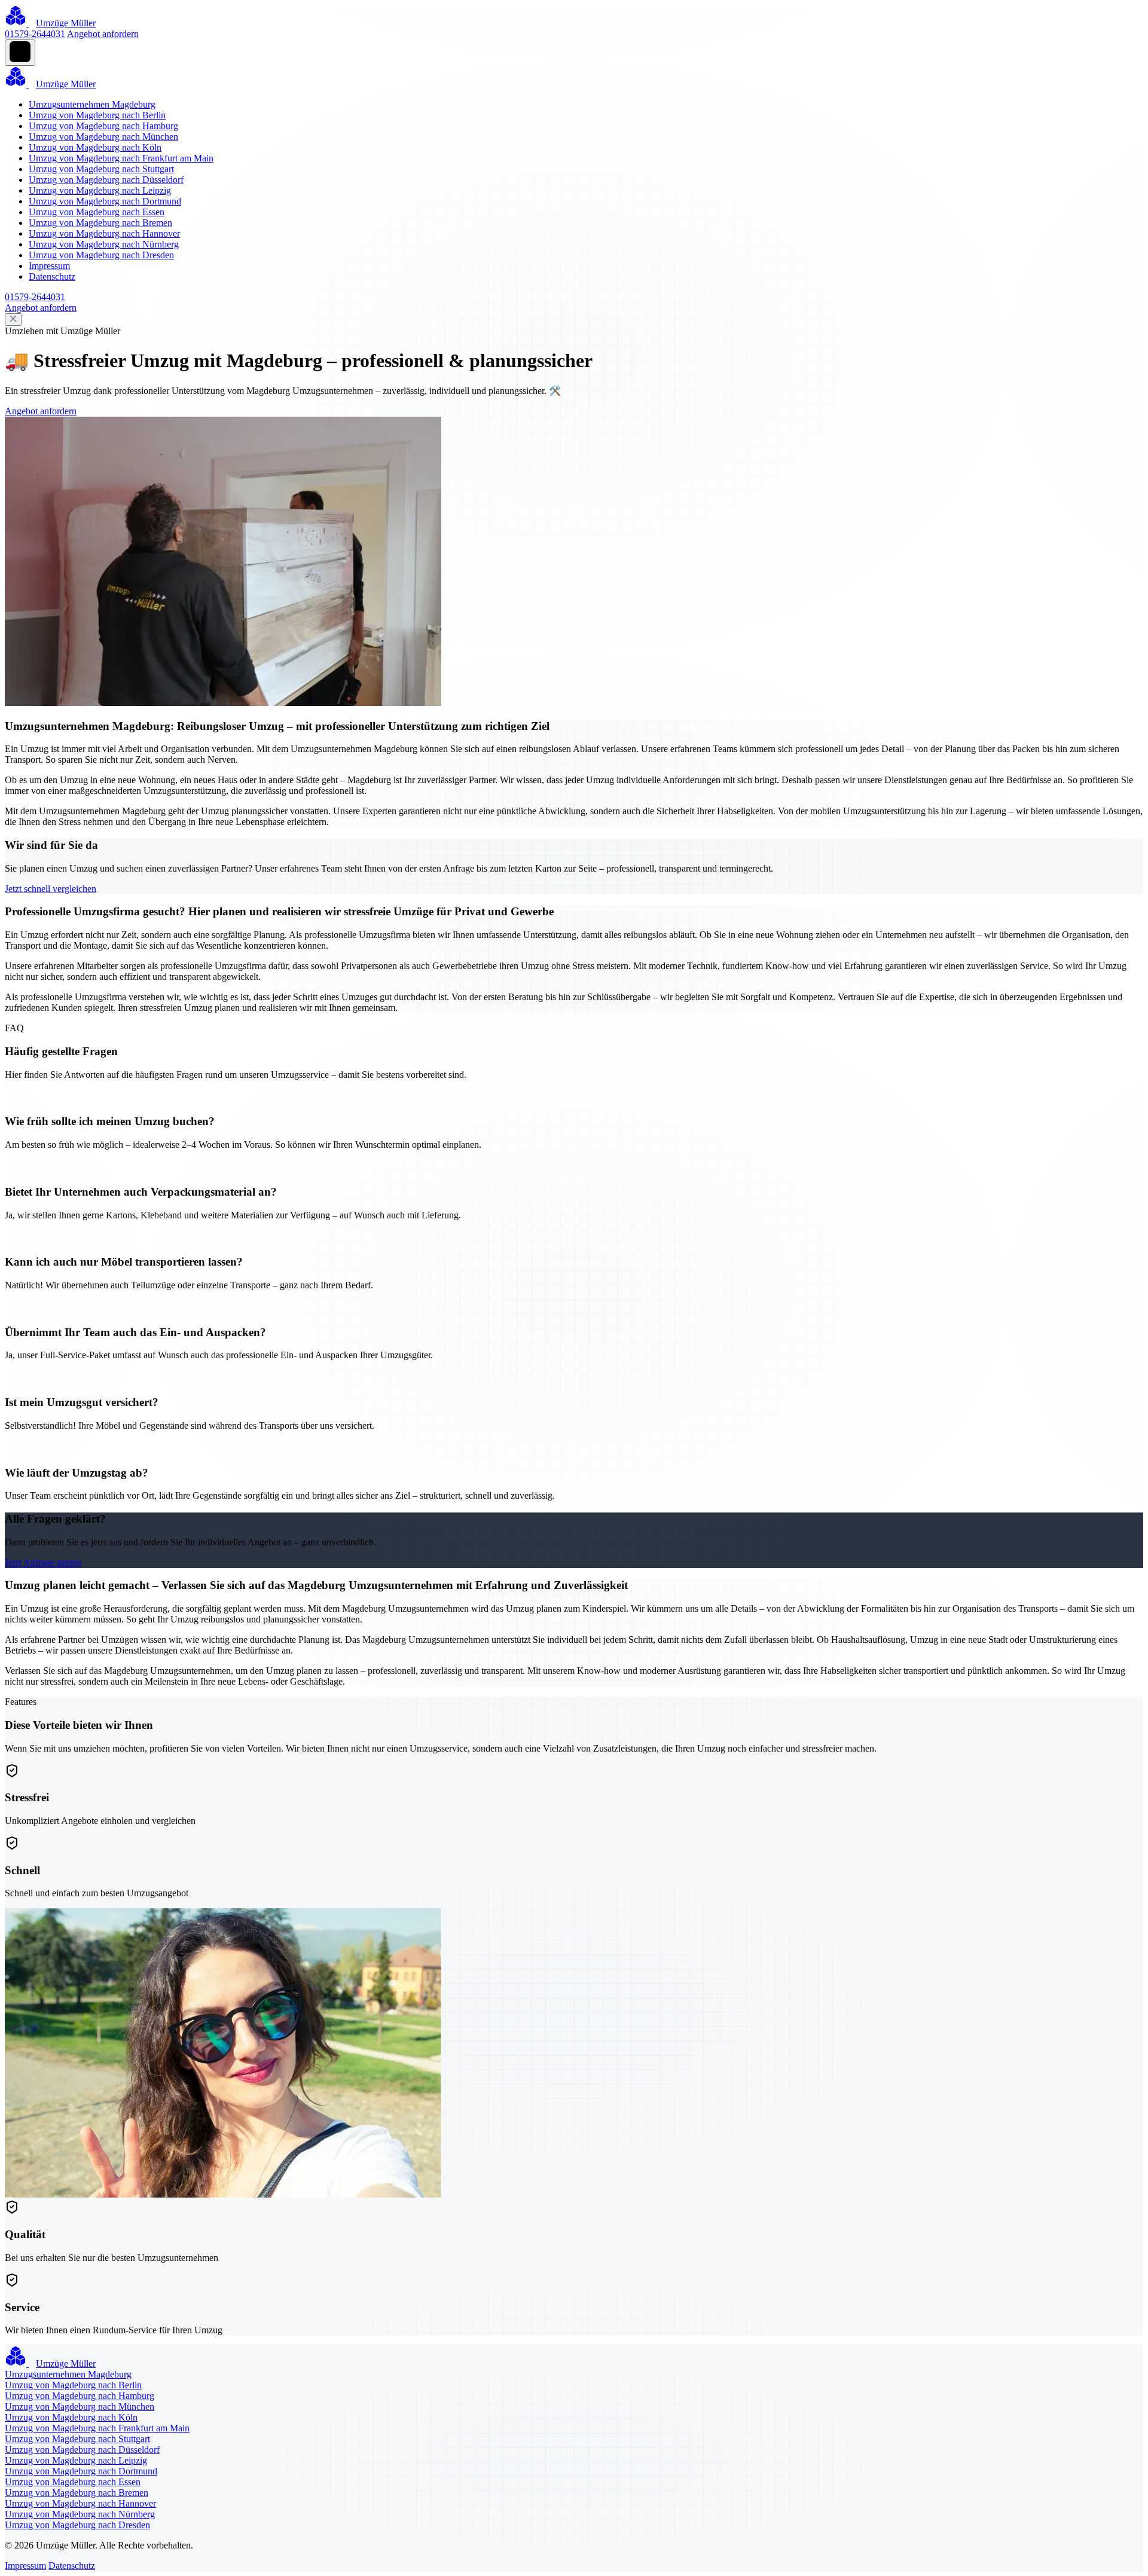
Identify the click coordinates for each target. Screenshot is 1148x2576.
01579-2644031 (35, 34)
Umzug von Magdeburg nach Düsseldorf (106, 180)
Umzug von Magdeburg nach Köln (95, 147)
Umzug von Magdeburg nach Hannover (104, 233)
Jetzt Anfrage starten (43, 1562)
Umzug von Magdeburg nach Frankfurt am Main (121, 158)
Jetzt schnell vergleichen (51, 889)
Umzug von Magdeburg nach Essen (97, 212)
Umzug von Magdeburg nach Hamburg (103, 126)
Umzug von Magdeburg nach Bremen (100, 223)
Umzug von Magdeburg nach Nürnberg (104, 244)
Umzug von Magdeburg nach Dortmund (105, 201)
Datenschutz (52, 276)
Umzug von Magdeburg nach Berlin (97, 115)
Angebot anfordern (103, 34)
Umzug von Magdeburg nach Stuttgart (101, 169)
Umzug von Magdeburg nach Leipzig (100, 190)
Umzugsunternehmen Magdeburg (92, 104)
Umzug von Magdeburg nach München (103, 137)
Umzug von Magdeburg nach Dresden (101, 255)
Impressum (49, 266)
